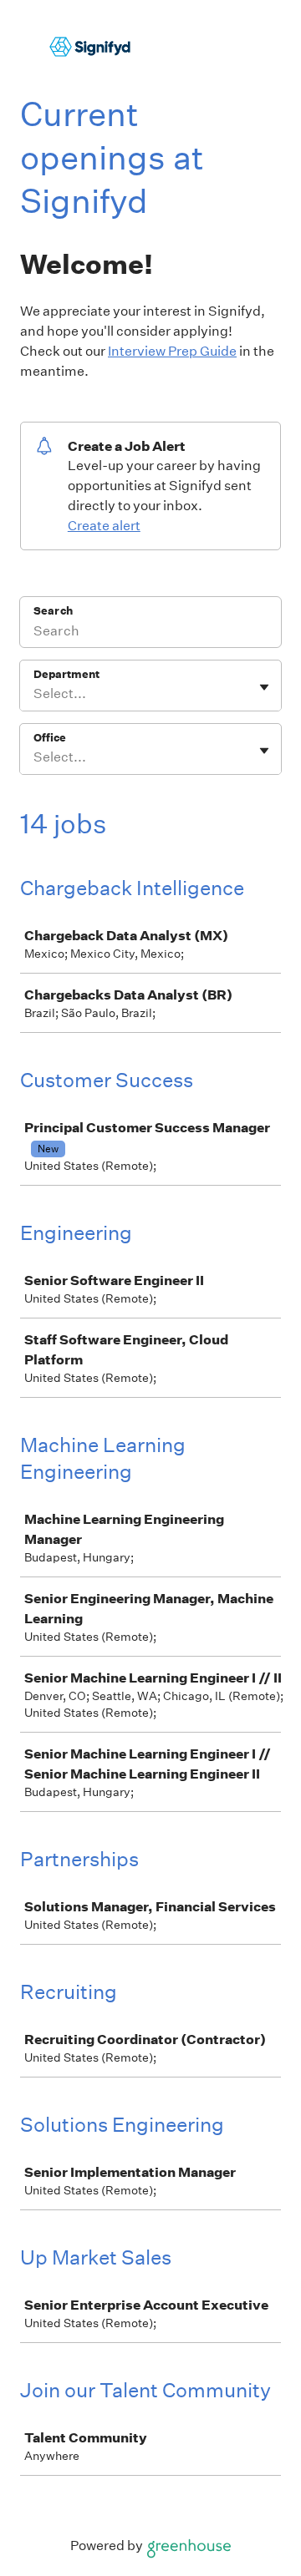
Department (66, 674)
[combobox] (35, 694)
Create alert (104, 526)
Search (53, 611)
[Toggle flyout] (264, 687)
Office (50, 738)
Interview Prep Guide (172, 351)
